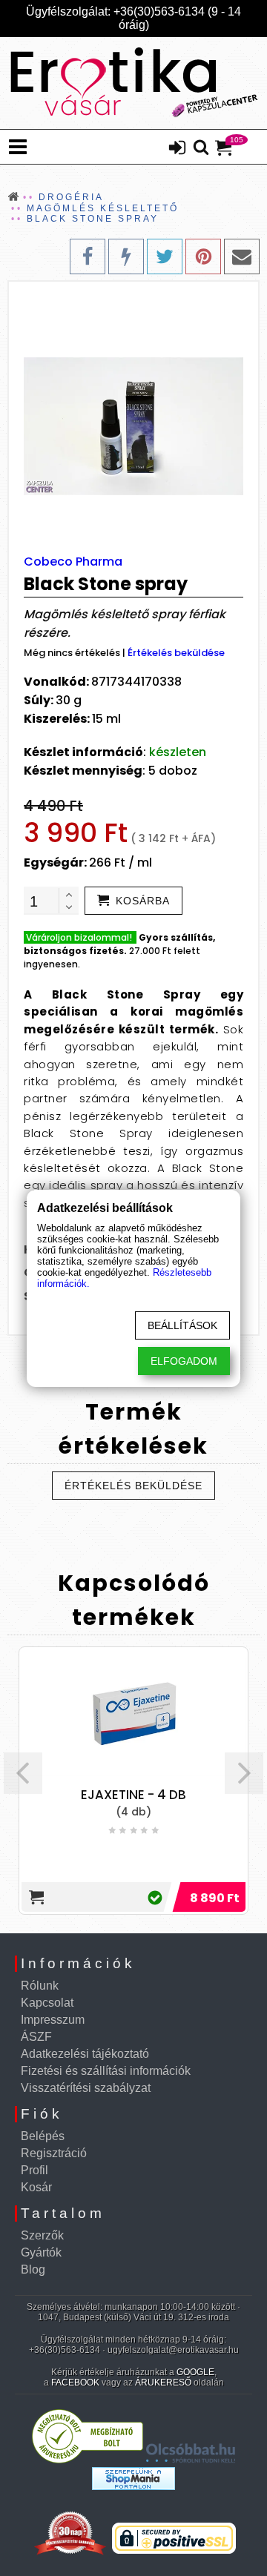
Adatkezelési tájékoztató (85, 2054)
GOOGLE (195, 2372)
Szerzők (42, 2235)
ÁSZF (36, 2037)
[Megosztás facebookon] (88, 256)
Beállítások (182, 1325)
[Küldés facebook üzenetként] (126, 256)
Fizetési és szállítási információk (106, 2071)
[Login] (177, 149)
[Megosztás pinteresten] (203, 256)
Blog (33, 2269)
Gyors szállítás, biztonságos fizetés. (119, 944)
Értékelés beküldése (176, 653)
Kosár (36, 2187)
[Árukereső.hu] (88, 2460)
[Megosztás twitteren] (165, 256)
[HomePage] (133, 83)
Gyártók (41, 2252)
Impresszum (53, 2020)
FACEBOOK (75, 2383)
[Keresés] (201, 148)
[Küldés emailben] (242, 256)
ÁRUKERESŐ (163, 2383)
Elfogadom (184, 1361)
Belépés (43, 2136)
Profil (34, 2170)
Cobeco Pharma (73, 562)
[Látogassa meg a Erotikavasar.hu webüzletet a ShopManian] (133, 2486)
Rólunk (40, 1986)
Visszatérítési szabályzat (86, 2088)
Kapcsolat (47, 2003)
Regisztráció (54, 2153)
